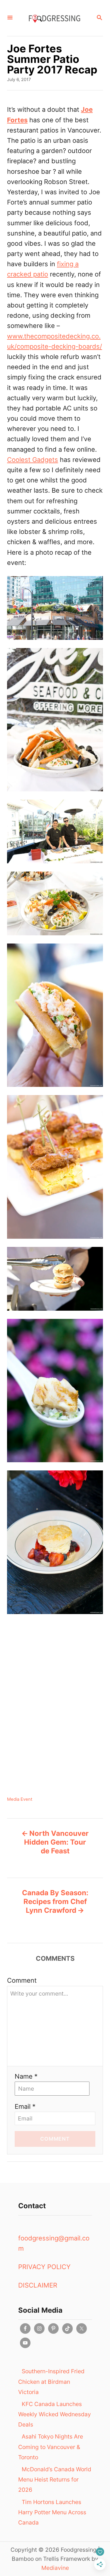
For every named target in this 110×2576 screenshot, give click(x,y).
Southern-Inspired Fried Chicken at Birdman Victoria (51, 2381)
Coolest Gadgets (33, 460)
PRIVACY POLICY (44, 2267)
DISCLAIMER (38, 2285)
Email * (25, 2106)
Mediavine (55, 2568)
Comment (22, 1980)
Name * (26, 2076)
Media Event (20, 1799)
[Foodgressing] (54, 18)
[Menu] (10, 18)
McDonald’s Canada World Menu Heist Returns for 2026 (55, 2479)
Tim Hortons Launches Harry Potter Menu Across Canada (52, 2512)
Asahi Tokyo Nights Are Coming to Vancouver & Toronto (51, 2447)
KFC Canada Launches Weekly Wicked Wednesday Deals (55, 2414)
